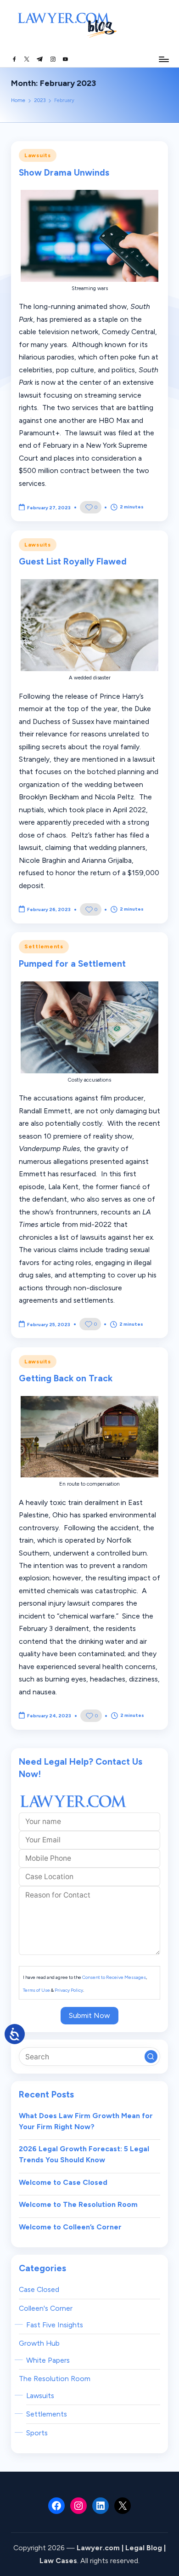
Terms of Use (36, 1990)
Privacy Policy (69, 1990)
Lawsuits (38, 155)
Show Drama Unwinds (64, 173)
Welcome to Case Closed (63, 2182)
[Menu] (163, 59)
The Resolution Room (55, 2379)
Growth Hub (39, 2343)
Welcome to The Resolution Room (78, 2204)
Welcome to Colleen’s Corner (70, 2227)
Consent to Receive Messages (114, 1977)
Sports (37, 2433)
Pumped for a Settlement (72, 964)
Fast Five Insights (55, 2325)
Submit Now (89, 2015)
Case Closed (39, 2289)
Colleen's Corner (46, 2308)
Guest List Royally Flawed (73, 561)
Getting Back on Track (66, 1378)
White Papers (48, 2360)
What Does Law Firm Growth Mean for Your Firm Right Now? (86, 2121)
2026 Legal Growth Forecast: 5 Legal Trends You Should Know (84, 2154)
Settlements (44, 946)
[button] (151, 2057)
